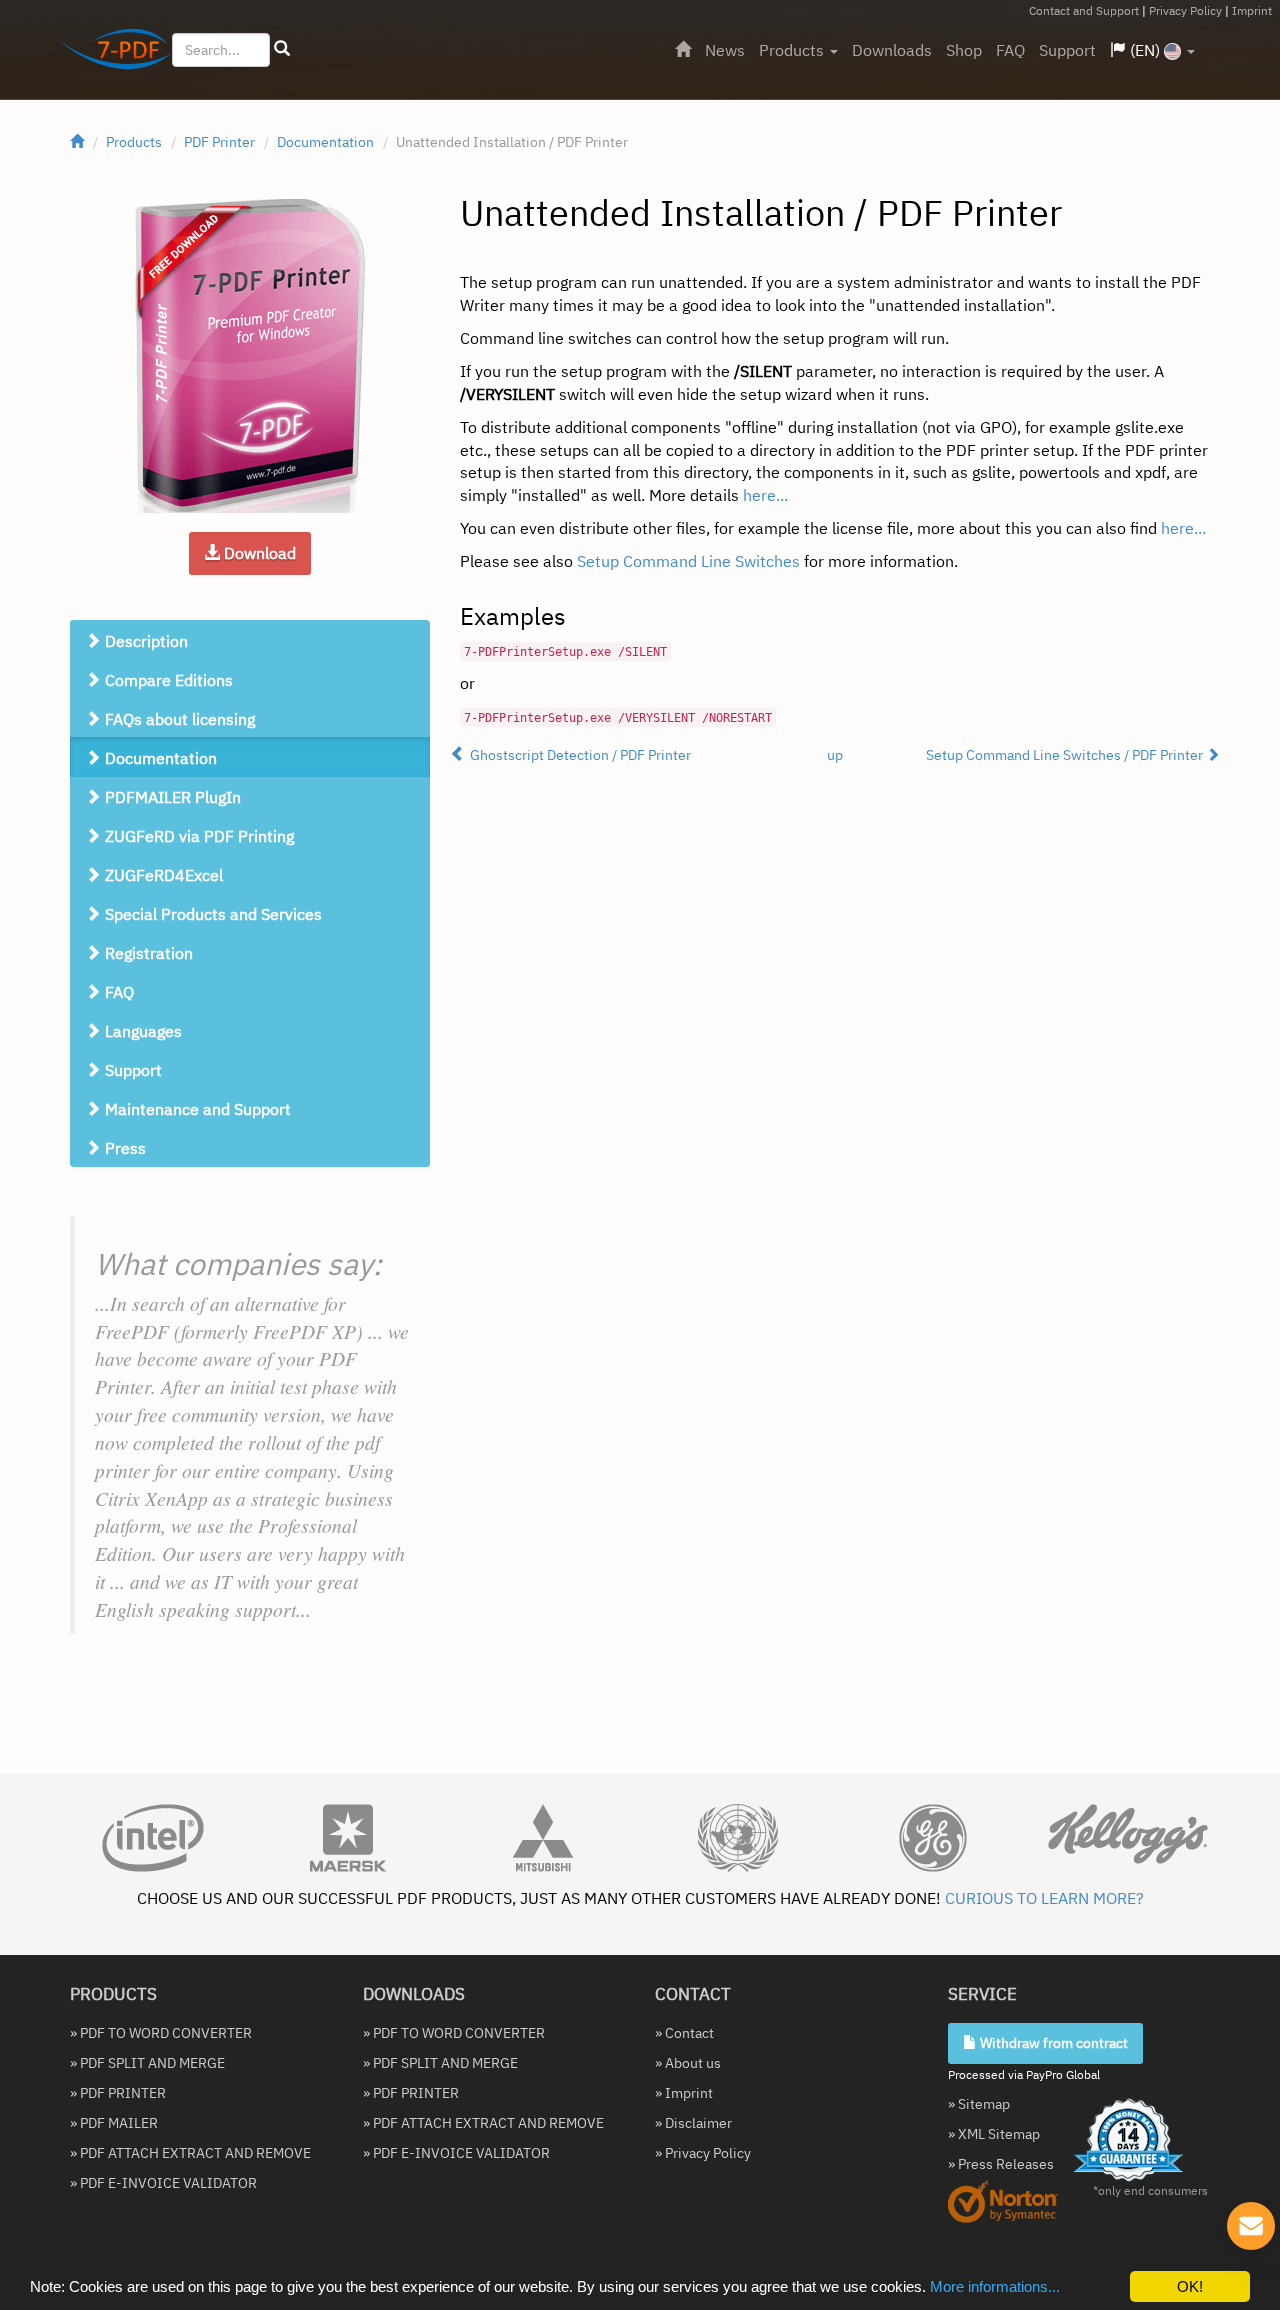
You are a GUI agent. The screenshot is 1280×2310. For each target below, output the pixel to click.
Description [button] (144, 641)
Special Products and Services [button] (211, 914)
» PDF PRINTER (118, 2093)
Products (793, 50)
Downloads (892, 50)
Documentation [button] (159, 758)
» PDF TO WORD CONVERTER (161, 2033)
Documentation (325, 142)
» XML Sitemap (994, 2134)
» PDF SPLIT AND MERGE (147, 2063)
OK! (1190, 2286)
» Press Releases (1001, 2164)
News (725, 50)
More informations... (995, 2286)
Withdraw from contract (1052, 2043)
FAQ (1010, 50)
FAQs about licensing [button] (178, 719)
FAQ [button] (117, 992)
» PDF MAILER (114, 2123)
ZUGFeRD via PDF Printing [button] (197, 836)
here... (765, 495)
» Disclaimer (693, 2123)
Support (1067, 50)
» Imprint (684, 2093)
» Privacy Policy (703, 2153)
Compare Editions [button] (167, 680)
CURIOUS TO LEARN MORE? (1044, 1898)
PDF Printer (219, 142)
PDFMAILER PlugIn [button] (171, 797)
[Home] (683, 50)
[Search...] (282, 49)
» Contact (684, 2033)
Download (258, 553)
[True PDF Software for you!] (108, 53)
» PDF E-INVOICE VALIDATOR (163, 2183)
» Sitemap (979, 2104)
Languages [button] (141, 1031)
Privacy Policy (1185, 10)
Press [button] (123, 1148)
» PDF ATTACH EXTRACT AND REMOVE (190, 2153)
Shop (964, 50)
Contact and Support (1084, 10)
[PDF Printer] (250, 356)
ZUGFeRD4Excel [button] (162, 875)
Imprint (1252, 10)
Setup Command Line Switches (688, 561)
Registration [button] (147, 953)
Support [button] (131, 1070)
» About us (688, 2063)
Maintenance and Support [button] (196, 1109)
